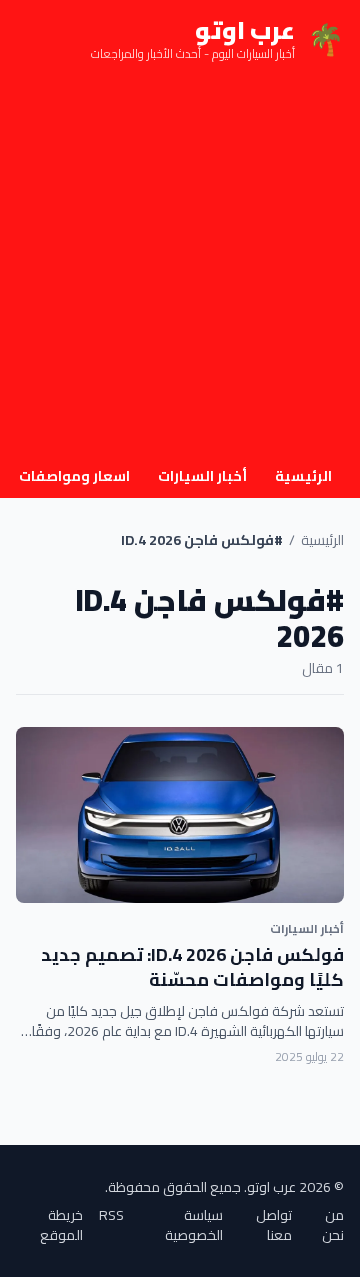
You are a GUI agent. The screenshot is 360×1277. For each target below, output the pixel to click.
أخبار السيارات (202, 476)
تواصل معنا (274, 1225)
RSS (111, 1216)
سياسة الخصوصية (194, 1225)
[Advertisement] (180, 268)
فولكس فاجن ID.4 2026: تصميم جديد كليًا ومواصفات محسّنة (192, 967)
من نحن (333, 1225)
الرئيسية (303, 476)
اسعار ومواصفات (74, 476)
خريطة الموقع (61, 1225)
